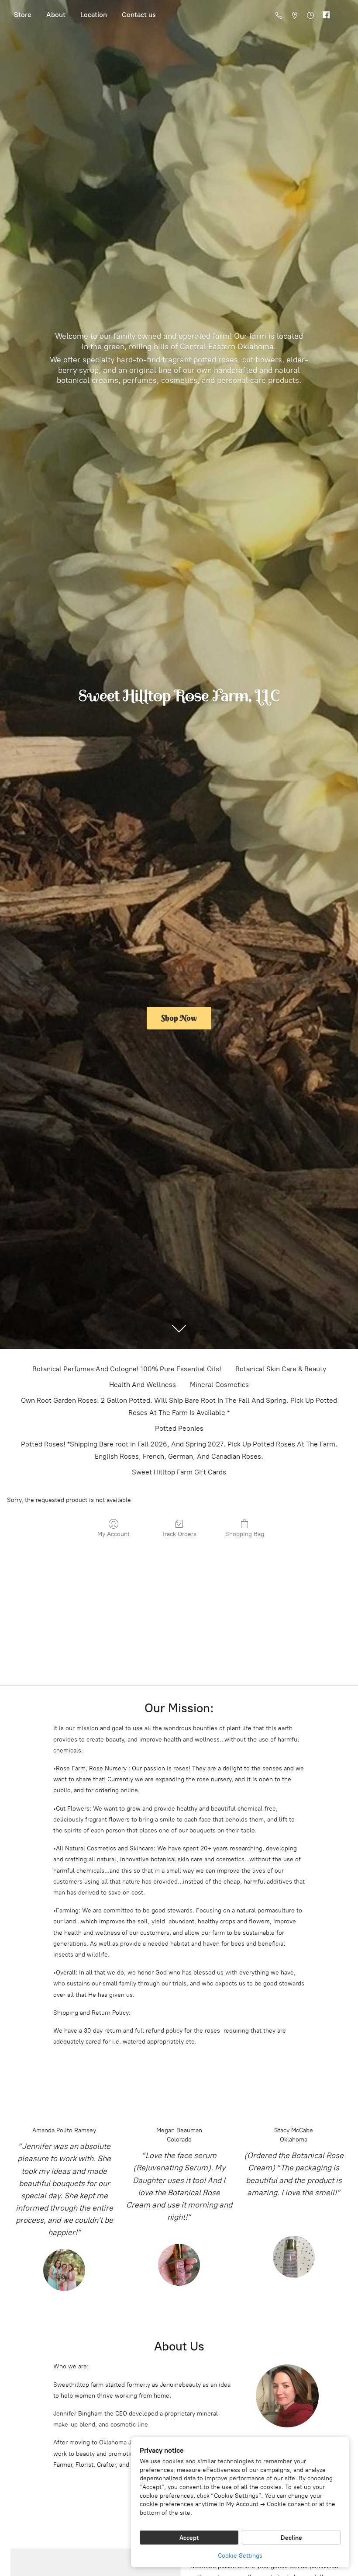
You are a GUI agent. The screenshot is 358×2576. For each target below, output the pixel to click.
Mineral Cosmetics (219, 1385)
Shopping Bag (245, 1534)
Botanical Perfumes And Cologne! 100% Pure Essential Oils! (127, 1369)
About (56, 15)
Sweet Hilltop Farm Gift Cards (179, 1472)
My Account (114, 1534)
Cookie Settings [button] (240, 2556)
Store (23, 15)
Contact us (139, 15)
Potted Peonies (179, 1428)
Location (94, 15)
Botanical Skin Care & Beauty (281, 1369)
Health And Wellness (143, 1385)
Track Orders (179, 1534)
